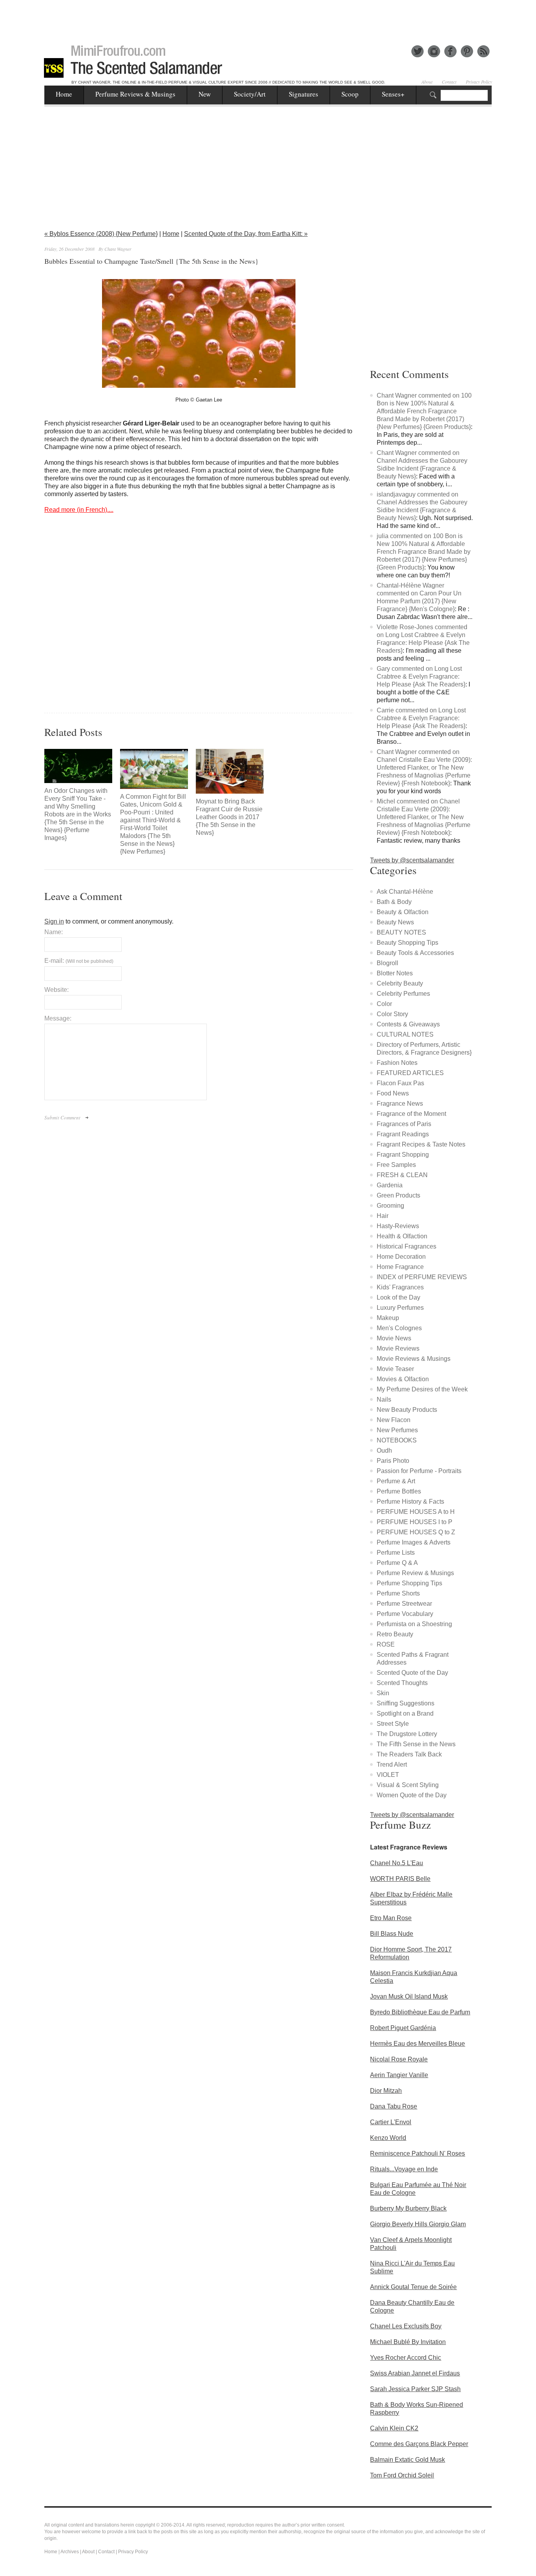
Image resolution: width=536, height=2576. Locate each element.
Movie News (394, 1338)
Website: (57, 990)
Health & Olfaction (402, 1236)
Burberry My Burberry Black (408, 2208)
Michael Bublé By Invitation (408, 2342)
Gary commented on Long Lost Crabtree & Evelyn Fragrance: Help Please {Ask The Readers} (421, 676)
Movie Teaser (395, 1369)
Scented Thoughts (402, 1683)
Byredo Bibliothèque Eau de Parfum (420, 2012)
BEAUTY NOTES (401, 932)
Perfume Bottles (399, 1491)
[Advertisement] (268, 18)
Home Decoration (401, 1257)
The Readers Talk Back (409, 1754)
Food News (393, 1093)
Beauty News (395, 922)
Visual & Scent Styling (408, 1785)
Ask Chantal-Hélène (405, 892)
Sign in (54, 921)
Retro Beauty (395, 1634)
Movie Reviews (398, 1348)
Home (64, 94)
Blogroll (387, 963)
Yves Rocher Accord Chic (406, 2358)
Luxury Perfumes (400, 1308)
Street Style (393, 1724)
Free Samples (396, 1165)
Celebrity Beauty (400, 983)
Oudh (384, 1450)
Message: (58, 1018)
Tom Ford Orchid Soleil (402, 2475)
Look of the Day (398, 1297)
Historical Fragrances (407, 1246)
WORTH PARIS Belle (400, 1879)
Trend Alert (392, 1764)
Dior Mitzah (386, 2091)
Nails (384, 1399)
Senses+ (393, 94)
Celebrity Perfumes (403, 994)
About (427, 82)
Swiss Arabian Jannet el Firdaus (415, 2373)
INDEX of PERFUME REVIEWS (422, 1277)
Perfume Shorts (398, 1593)
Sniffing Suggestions (406, 1703)
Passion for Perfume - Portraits (419, 1471)
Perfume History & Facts (410, 1502)
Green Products (398, 1195)
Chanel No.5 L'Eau (397, 1863)
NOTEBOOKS (397, 1440)
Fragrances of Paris (404, 1124)
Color (384, 1004)
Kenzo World (388, 2138)
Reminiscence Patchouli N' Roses (417, 2153)
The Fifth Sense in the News (416, 1744)
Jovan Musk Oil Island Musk (409, 1996)
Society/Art (250, 94)
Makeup (388, 1318)
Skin (383, 1693)
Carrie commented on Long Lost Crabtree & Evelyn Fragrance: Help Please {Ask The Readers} (421, 718)
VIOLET (388, 1775)
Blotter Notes (395, 973)
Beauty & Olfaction (403, 912)
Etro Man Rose (391, 1918)
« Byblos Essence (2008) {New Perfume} (101, 234)
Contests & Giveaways (408, 1024)
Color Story (392, 1014)
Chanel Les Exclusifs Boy (406, 2326)
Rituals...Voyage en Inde (404, 2169)
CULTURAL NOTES (405, 1034)
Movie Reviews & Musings (414, 1359)
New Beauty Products (407, 1410)
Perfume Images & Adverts (414, 1542)
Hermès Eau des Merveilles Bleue (417, 2044)
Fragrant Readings (403, 1134)
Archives (70, 2552)
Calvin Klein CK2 (394, 2428)
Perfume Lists (396, 1553)
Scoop (350, 94)
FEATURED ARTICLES (410, 1073)
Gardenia (390, 1185)
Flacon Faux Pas (400, 1083)
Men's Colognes (399, 1328)
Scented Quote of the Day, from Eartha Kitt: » (246, 234)
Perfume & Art (396, 1481)
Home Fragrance (400, 1267)
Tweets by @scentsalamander (412, 860)
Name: (54, 932)
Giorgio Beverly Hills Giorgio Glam (418, 2224)
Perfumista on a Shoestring (414, 1624)
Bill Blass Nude (392, 1934)
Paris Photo (393, 1461)
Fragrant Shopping (403, 1155)
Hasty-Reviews (398, 1226)
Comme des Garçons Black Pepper (419, 2444)
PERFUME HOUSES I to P (415, 1522)
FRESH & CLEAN (402, 1175)
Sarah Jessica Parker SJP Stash (415, 2389)
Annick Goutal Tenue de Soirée (413, 2287)
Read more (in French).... (79, 510)
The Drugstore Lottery (407, 1734)
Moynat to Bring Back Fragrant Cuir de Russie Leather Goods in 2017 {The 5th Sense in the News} (229, 817)
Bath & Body (394, 902)
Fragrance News (400, 1104)
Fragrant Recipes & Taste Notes (421, 1144)
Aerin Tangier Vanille (399, 2075)
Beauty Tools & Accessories (415, 953)
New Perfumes (397, 1430)
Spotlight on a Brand (405, 1713)
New (205, 94)
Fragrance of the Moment (411, 1114)
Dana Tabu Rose (394, 2106)
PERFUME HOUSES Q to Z (416, 1532)
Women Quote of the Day (412, 1795)
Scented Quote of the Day (412, 1673)
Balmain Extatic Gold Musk (407, 2460)
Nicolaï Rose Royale (399, 2059)
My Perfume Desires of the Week (422, 1389)
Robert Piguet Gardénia (403, 2028)
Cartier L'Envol (391, 2122)
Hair (383, 1216)
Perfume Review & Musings (415, 1573)
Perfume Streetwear (404, 1604)
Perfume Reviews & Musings (135, 94)
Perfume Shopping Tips (409, 1583)
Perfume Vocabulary (405, 1614)
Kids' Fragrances (400, 1287)
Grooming (390, 1206)
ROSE (386, 1644)
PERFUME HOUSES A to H (416, 1512)
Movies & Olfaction (403, 1379)
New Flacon (394, 1420)
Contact (449, 82)
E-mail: (79, 961)
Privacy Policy (479, 82)
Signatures (304, 94)
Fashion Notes (397, 1063)
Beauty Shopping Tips (407, 943)
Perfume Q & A (397, 1563)
